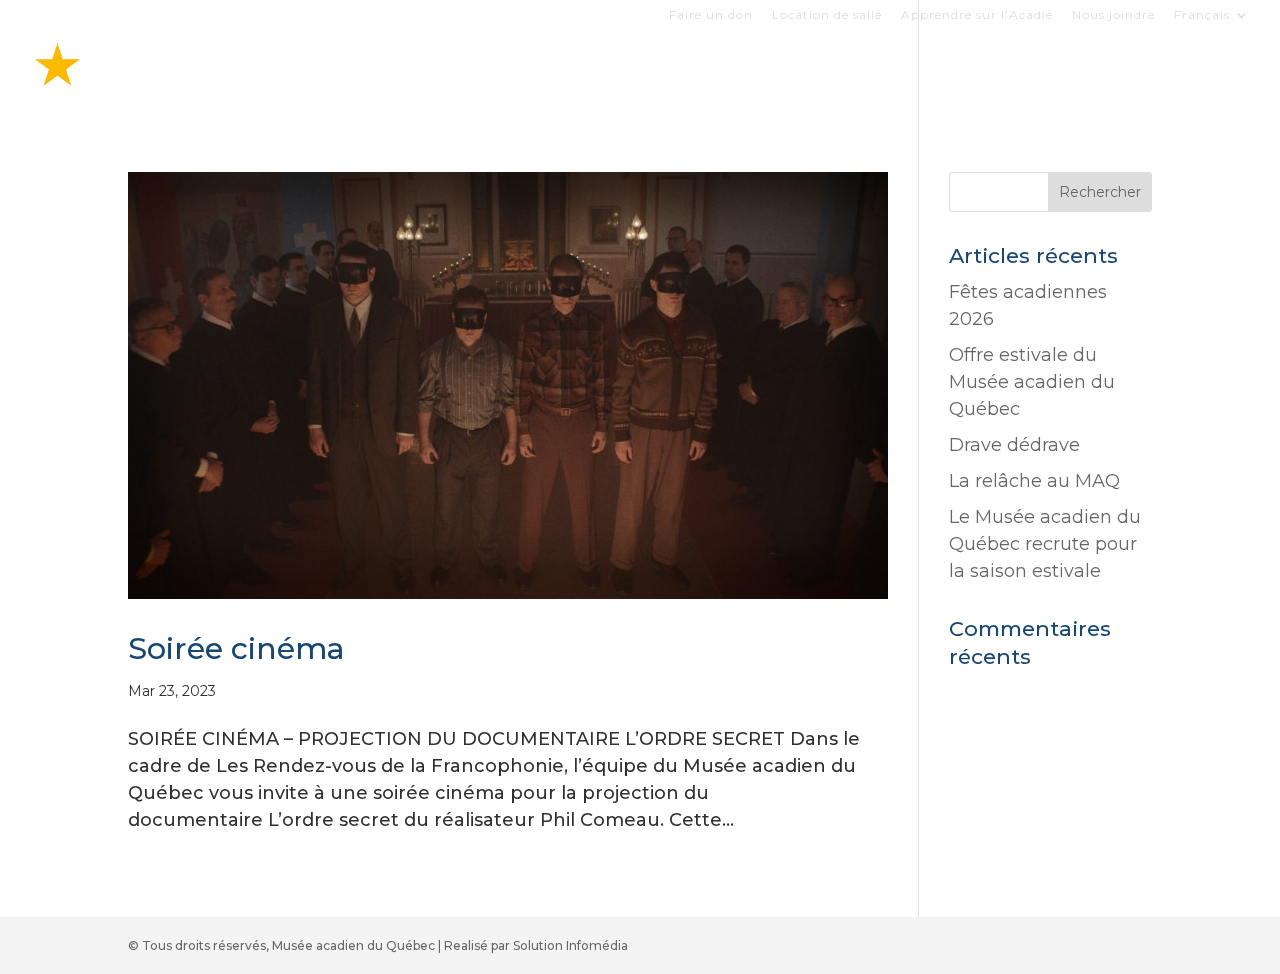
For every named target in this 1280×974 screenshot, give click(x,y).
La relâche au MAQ (1034, 481)
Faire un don (711, 15)
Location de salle (827, 15)
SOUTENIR (1145, 73)
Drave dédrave (1014, 445)
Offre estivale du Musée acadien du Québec (1032, 382)
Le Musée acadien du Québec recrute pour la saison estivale (1045, 544)
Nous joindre (1113, 15)
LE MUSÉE (1012, 73)
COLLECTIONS (884, 73)
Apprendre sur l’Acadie (977, 15)
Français (1202, 15)
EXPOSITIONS (617, 73)
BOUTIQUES (750, 73)
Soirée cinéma (236, 648)
